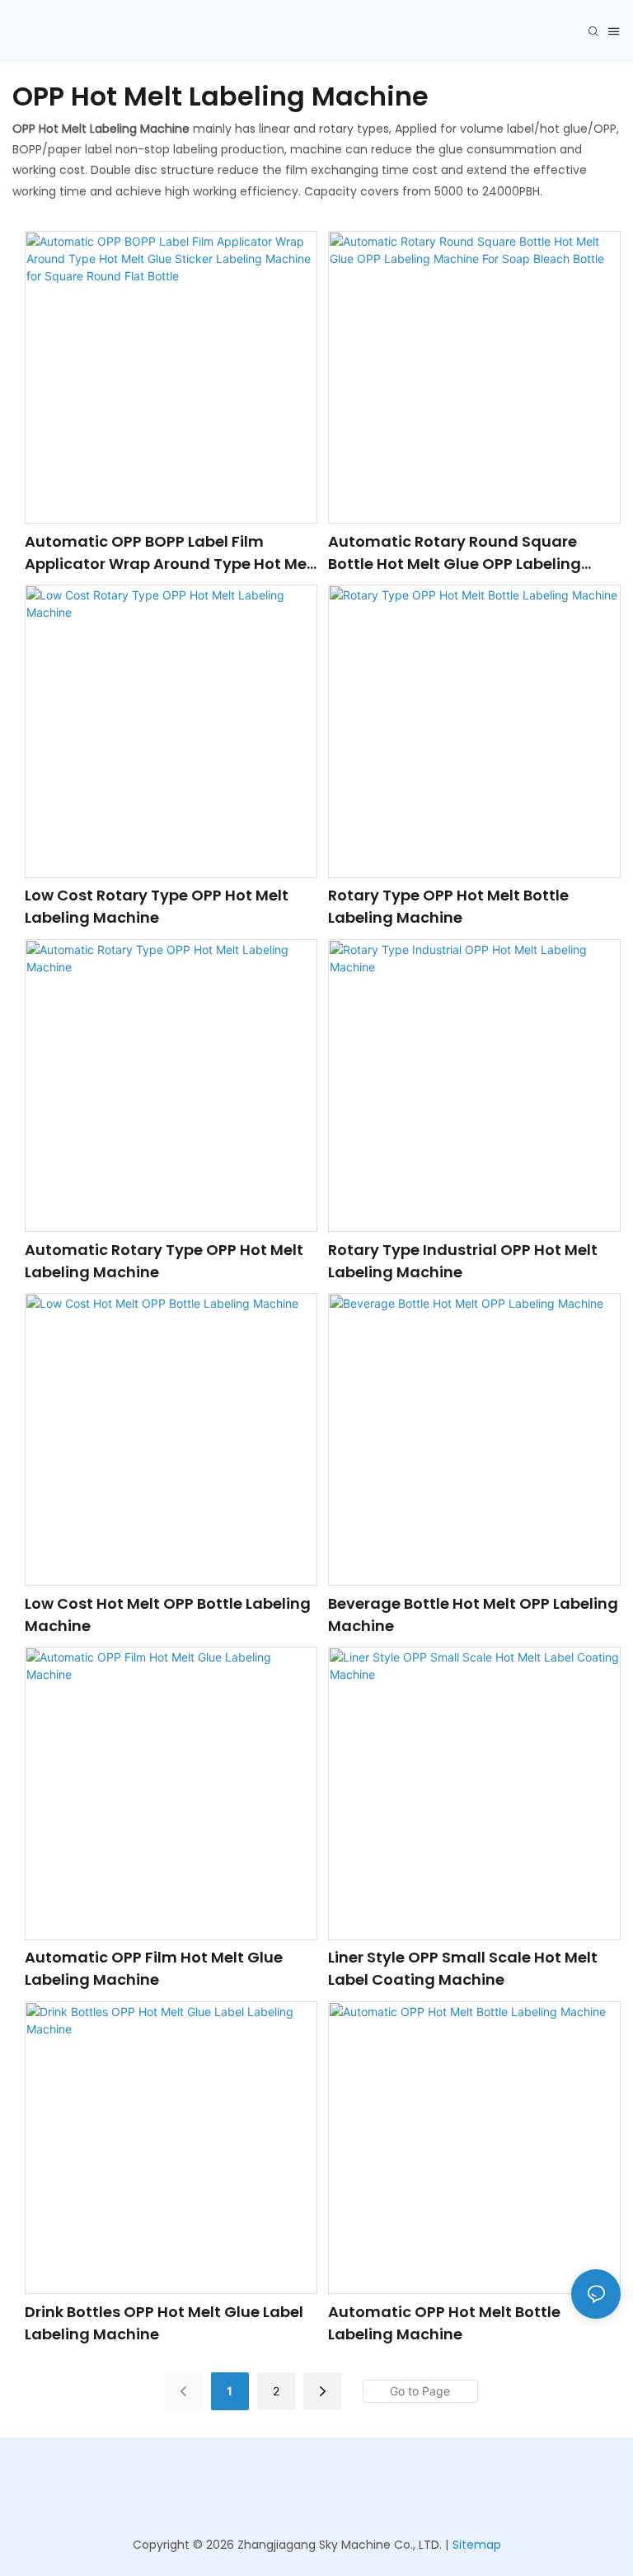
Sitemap (477, 2545)
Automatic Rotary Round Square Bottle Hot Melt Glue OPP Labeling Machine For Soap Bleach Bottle (455, 553)
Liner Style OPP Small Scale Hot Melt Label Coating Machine (463, 1968)
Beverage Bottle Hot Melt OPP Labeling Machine (473, 1615)
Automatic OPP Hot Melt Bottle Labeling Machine (444, 2323)
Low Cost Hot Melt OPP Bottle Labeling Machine (168, 1615)
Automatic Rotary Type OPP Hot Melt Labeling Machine (164, 1261)
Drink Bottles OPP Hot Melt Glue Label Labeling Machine (164, 2323)
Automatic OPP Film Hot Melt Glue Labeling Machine (154, 1968)
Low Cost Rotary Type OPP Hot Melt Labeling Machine (157, 906)
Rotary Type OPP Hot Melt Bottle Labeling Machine (448, 906)
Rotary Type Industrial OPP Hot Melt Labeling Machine (463, 1261)
